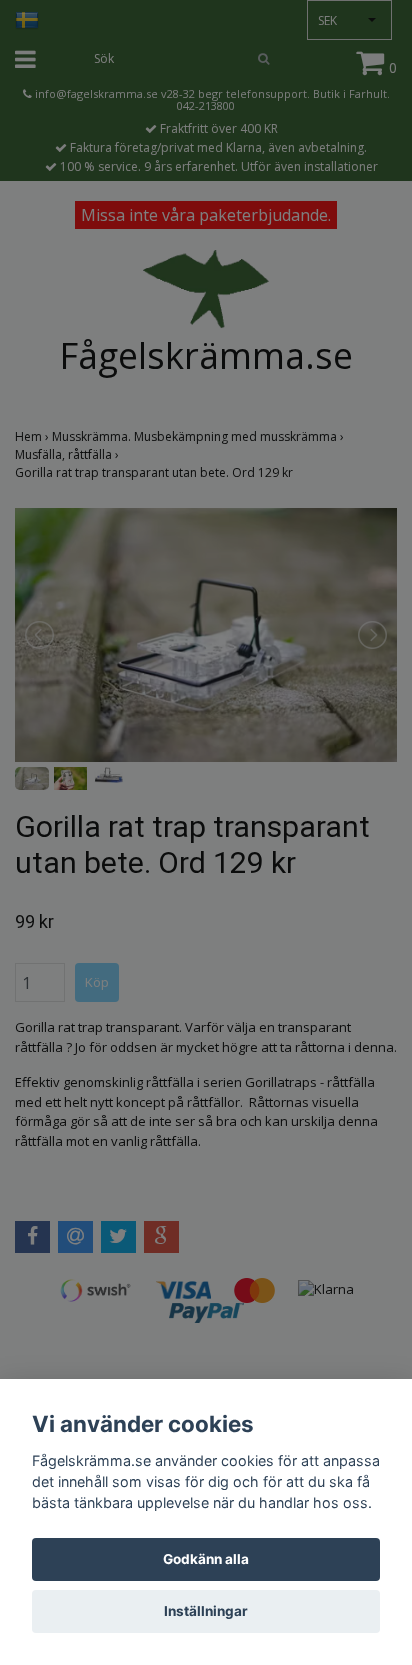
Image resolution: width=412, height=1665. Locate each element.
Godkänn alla (206, 1559)
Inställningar (206, 1611)
